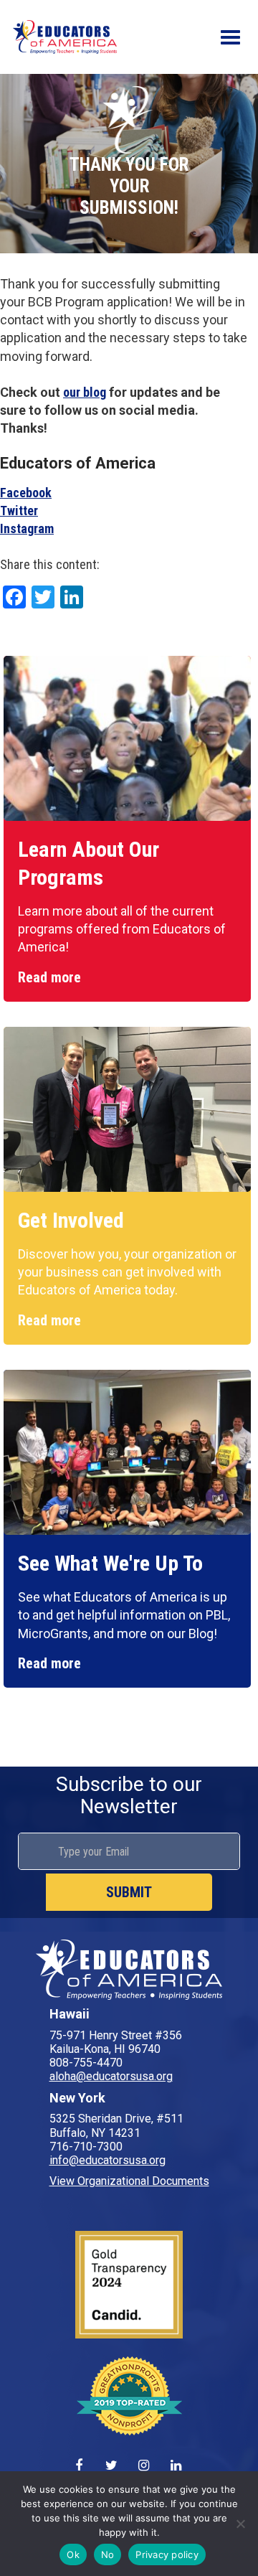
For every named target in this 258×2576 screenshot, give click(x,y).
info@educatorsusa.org (107, 2160)
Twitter (19, 511)
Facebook (26, 493)
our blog (85, 392)
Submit (129, 1892)
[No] (240, 2524)
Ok (73, 2554)
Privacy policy (167, 2554)
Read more (49, 977)
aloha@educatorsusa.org (111, 2076)
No (108, 2554)
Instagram (27, 528)
